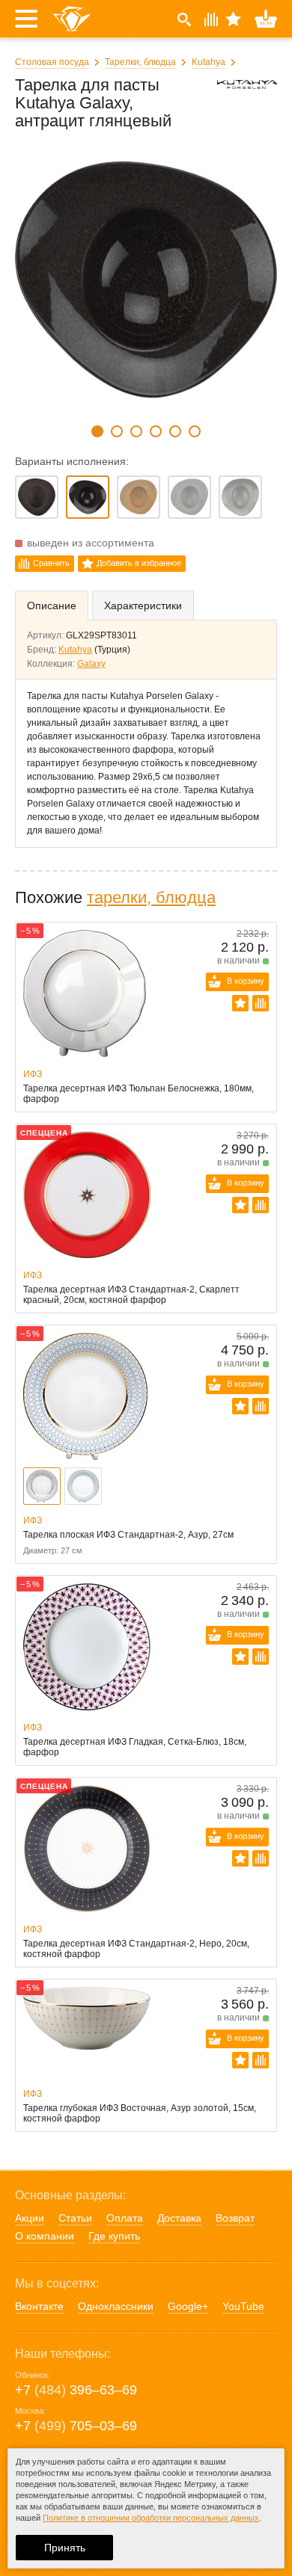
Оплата (125, 2218)
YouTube (243, 2306)
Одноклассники (116, 2306)
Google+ (188, 2306)
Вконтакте (39, 2306)
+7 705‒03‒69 (76, 2426)
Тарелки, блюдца (140, 62)
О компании (45, 2236)
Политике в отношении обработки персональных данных (151, 2518)
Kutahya (209, 62)
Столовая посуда (52, 62)
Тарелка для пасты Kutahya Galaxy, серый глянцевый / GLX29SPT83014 (240, 497)
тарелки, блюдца (151, 897)
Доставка (179, 2218)
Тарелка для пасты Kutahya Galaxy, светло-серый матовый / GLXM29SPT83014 (189, 497)
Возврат (235, 2218)
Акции (30, 2218)
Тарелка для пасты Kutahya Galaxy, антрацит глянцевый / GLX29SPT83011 (88, 497)
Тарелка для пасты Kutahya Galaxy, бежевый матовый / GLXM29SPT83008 (139, 497)
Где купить (114, 2236)
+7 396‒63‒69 (76, 2390)
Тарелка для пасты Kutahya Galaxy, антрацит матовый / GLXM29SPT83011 (37, 497)
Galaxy (91, 664)
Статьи (75, 2218)
